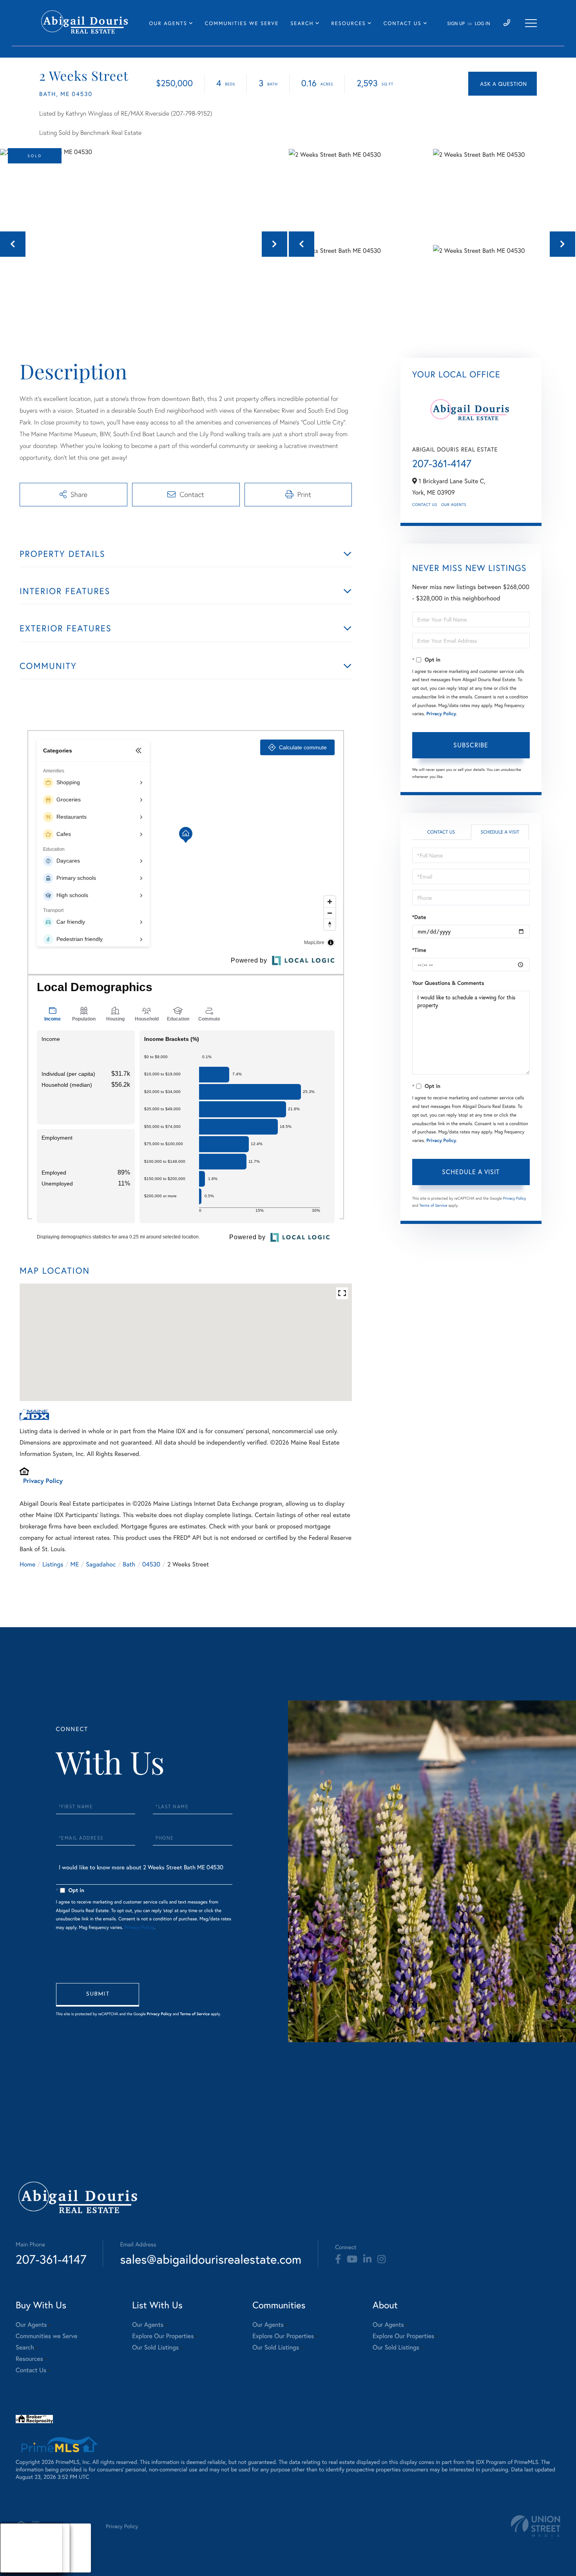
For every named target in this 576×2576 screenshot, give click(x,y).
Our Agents (454, 505)
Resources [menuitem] (349, 23)
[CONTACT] (503, 84)
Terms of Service (434, 1205)
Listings (53, 1564)
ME (75, 1564)
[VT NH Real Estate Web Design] (536, 2526)
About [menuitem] (15, 2538)
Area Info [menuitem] (19, 2568)
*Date (419, 917)
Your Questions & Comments (448, 983)
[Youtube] (352, 2259)
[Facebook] (338, 2259)
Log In (483, 24)
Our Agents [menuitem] (168, 23)
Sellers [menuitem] (16, 2558)
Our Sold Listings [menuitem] (155, 2347)
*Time (419, 950)
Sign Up (456, 24)
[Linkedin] (367, 2259)
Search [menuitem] (302, 23)
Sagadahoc (101, 1564)
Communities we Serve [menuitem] (242, 23)
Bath (129, 1564)
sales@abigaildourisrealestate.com (211, 2259)
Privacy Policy (43, 1481)
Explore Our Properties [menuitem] (163, 2336)
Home (27, 1564)
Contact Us (425, 505)
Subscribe (471, 745)
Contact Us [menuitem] (403, 23)
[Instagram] (381, 2259)
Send (98, 1995)
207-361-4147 (442, 464)
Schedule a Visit (500, 832)
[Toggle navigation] (531, 23)
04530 (151, 1564)
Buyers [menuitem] (16, 2548)
